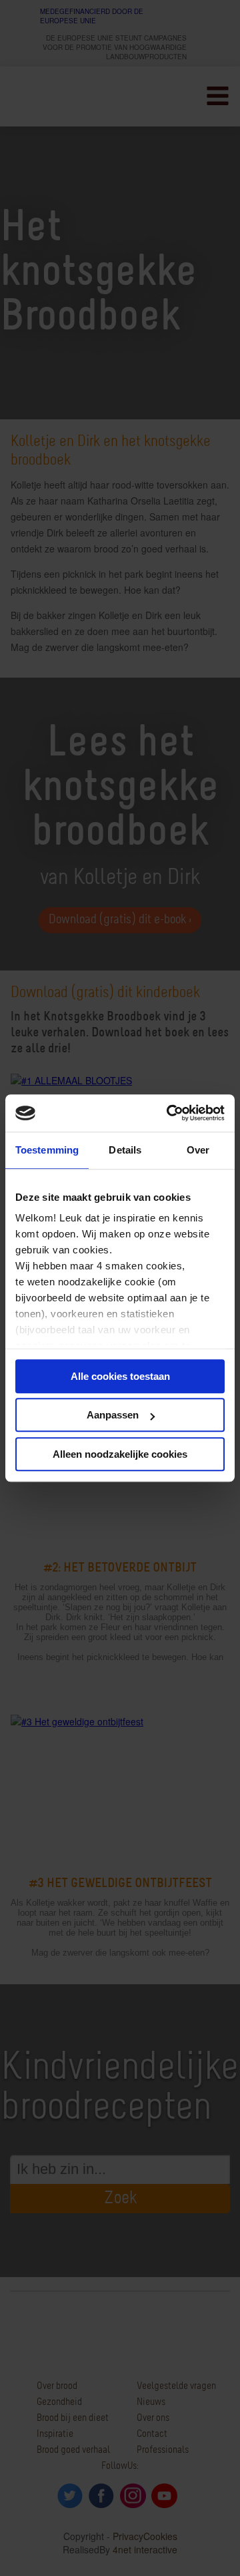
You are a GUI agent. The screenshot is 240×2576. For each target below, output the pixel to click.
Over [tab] (198, 1150)
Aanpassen (113, 1415)
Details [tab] (125, 1150)
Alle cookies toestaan (120, 1376)
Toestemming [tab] (47, 1150)
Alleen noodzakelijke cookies (120, 1454)
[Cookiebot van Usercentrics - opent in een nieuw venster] (169, 1113)
